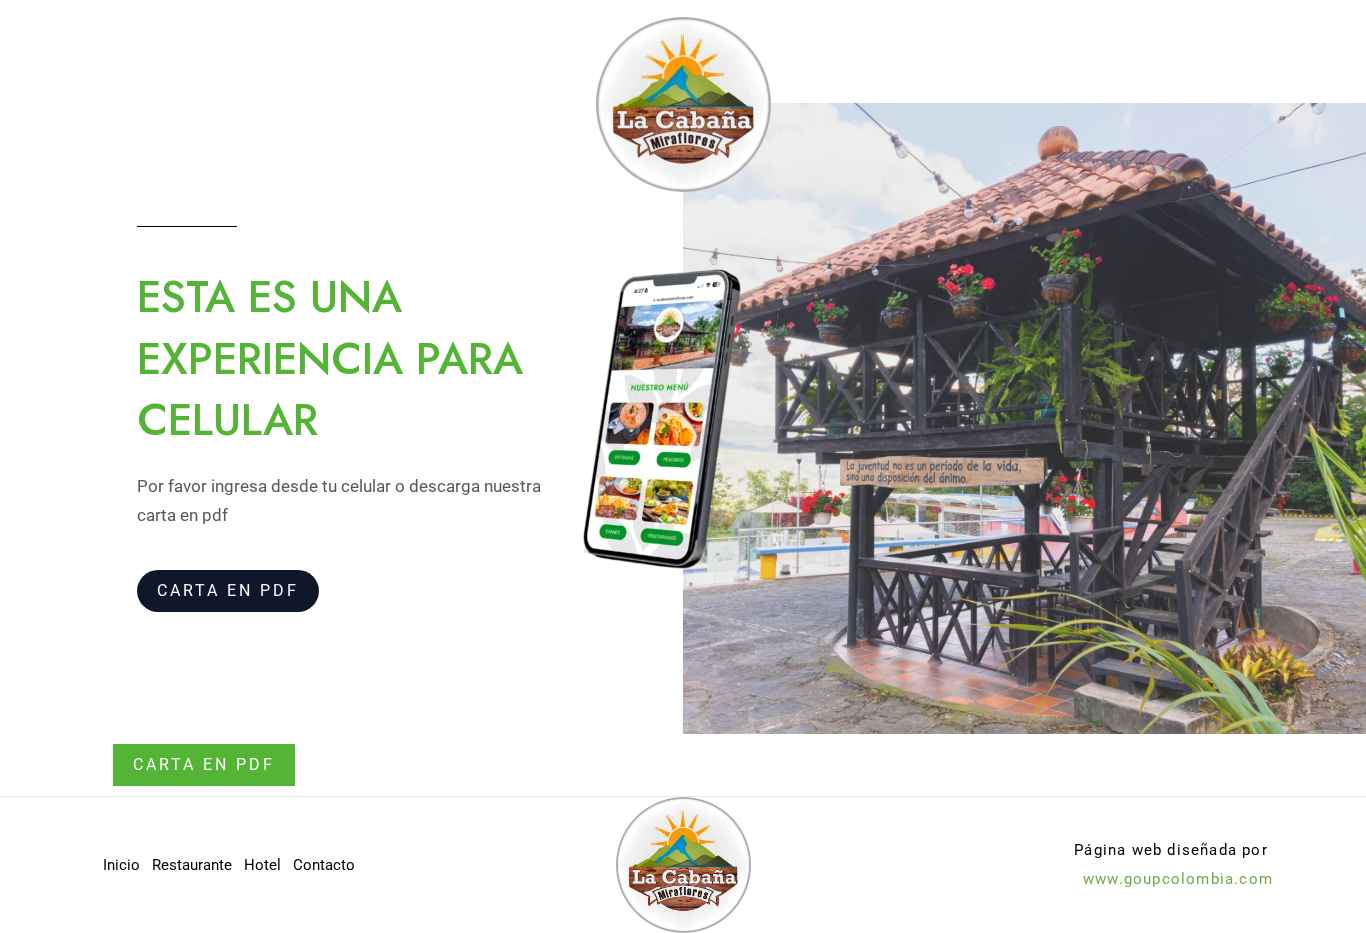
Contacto (324, 865)
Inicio (121, 865)
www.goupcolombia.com (1178, 879)
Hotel (262, 865)
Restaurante (192, 865)
